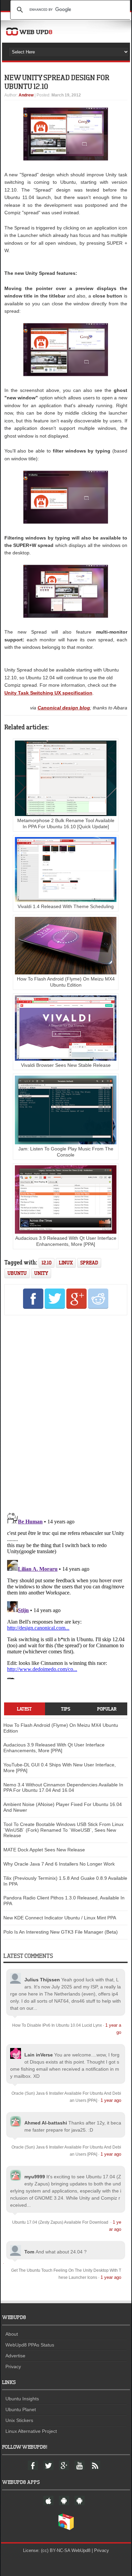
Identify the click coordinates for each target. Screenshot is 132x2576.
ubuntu (17, 1273)
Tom (29, 2252)
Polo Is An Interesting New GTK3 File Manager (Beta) (61, 1932)
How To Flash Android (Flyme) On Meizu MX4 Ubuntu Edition (66, 982)
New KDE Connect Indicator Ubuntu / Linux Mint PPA (60, 1918)
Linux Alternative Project (31, 2431)
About (12, 2334)
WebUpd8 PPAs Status (30, 2345)
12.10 (47, 1263)
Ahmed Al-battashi (46, 2123)
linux (66, 1263)
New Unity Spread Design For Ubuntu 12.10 (57, 82)
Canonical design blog (64, 708)
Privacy (13, 2366)
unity (41, 1273)
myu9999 (35, 2177)
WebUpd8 (81, 2550)
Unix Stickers (19, 2420)
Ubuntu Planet (21, 2409)
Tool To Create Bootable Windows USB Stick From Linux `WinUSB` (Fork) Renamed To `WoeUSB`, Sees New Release (63, 1830)
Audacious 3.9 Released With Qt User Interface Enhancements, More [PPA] (66, 1241)
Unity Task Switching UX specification (48, 693)
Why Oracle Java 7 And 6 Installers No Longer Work (59, 1864)
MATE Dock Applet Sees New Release (44, 1850)
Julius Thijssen (42, 1980)
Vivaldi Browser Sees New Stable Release (66, 1065)
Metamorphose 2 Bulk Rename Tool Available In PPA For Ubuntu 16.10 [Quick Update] (66, 823)
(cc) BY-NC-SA (56, 2550)
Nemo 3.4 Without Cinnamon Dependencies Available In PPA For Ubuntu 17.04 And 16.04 (63, 1788)
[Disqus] (66, 1412)
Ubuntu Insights (22, 2399)
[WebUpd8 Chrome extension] (66, 2529)
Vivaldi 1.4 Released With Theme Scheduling (66, 906)
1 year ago (111, 2100)
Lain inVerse (39, 2055)
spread (89, 1263)
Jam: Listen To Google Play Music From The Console (66, 1152)
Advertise (15, 2356)
